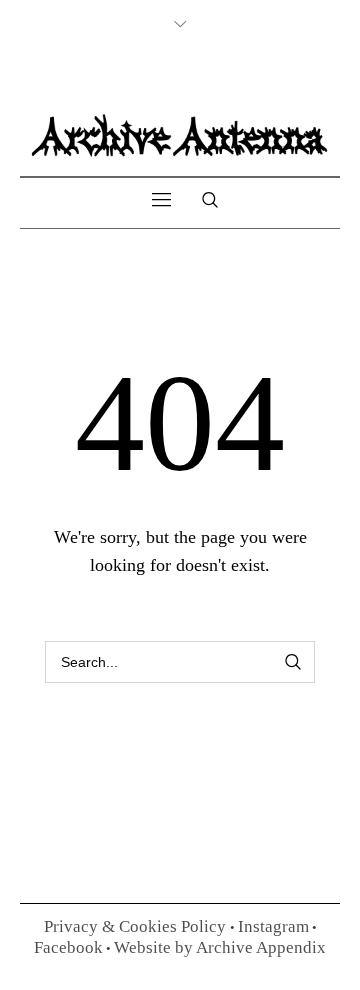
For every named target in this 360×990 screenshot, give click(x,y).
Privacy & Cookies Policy (137, 926)
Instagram (273, 926)
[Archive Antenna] (180, 134)
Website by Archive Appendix (220, 947)
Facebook (68, 947)
